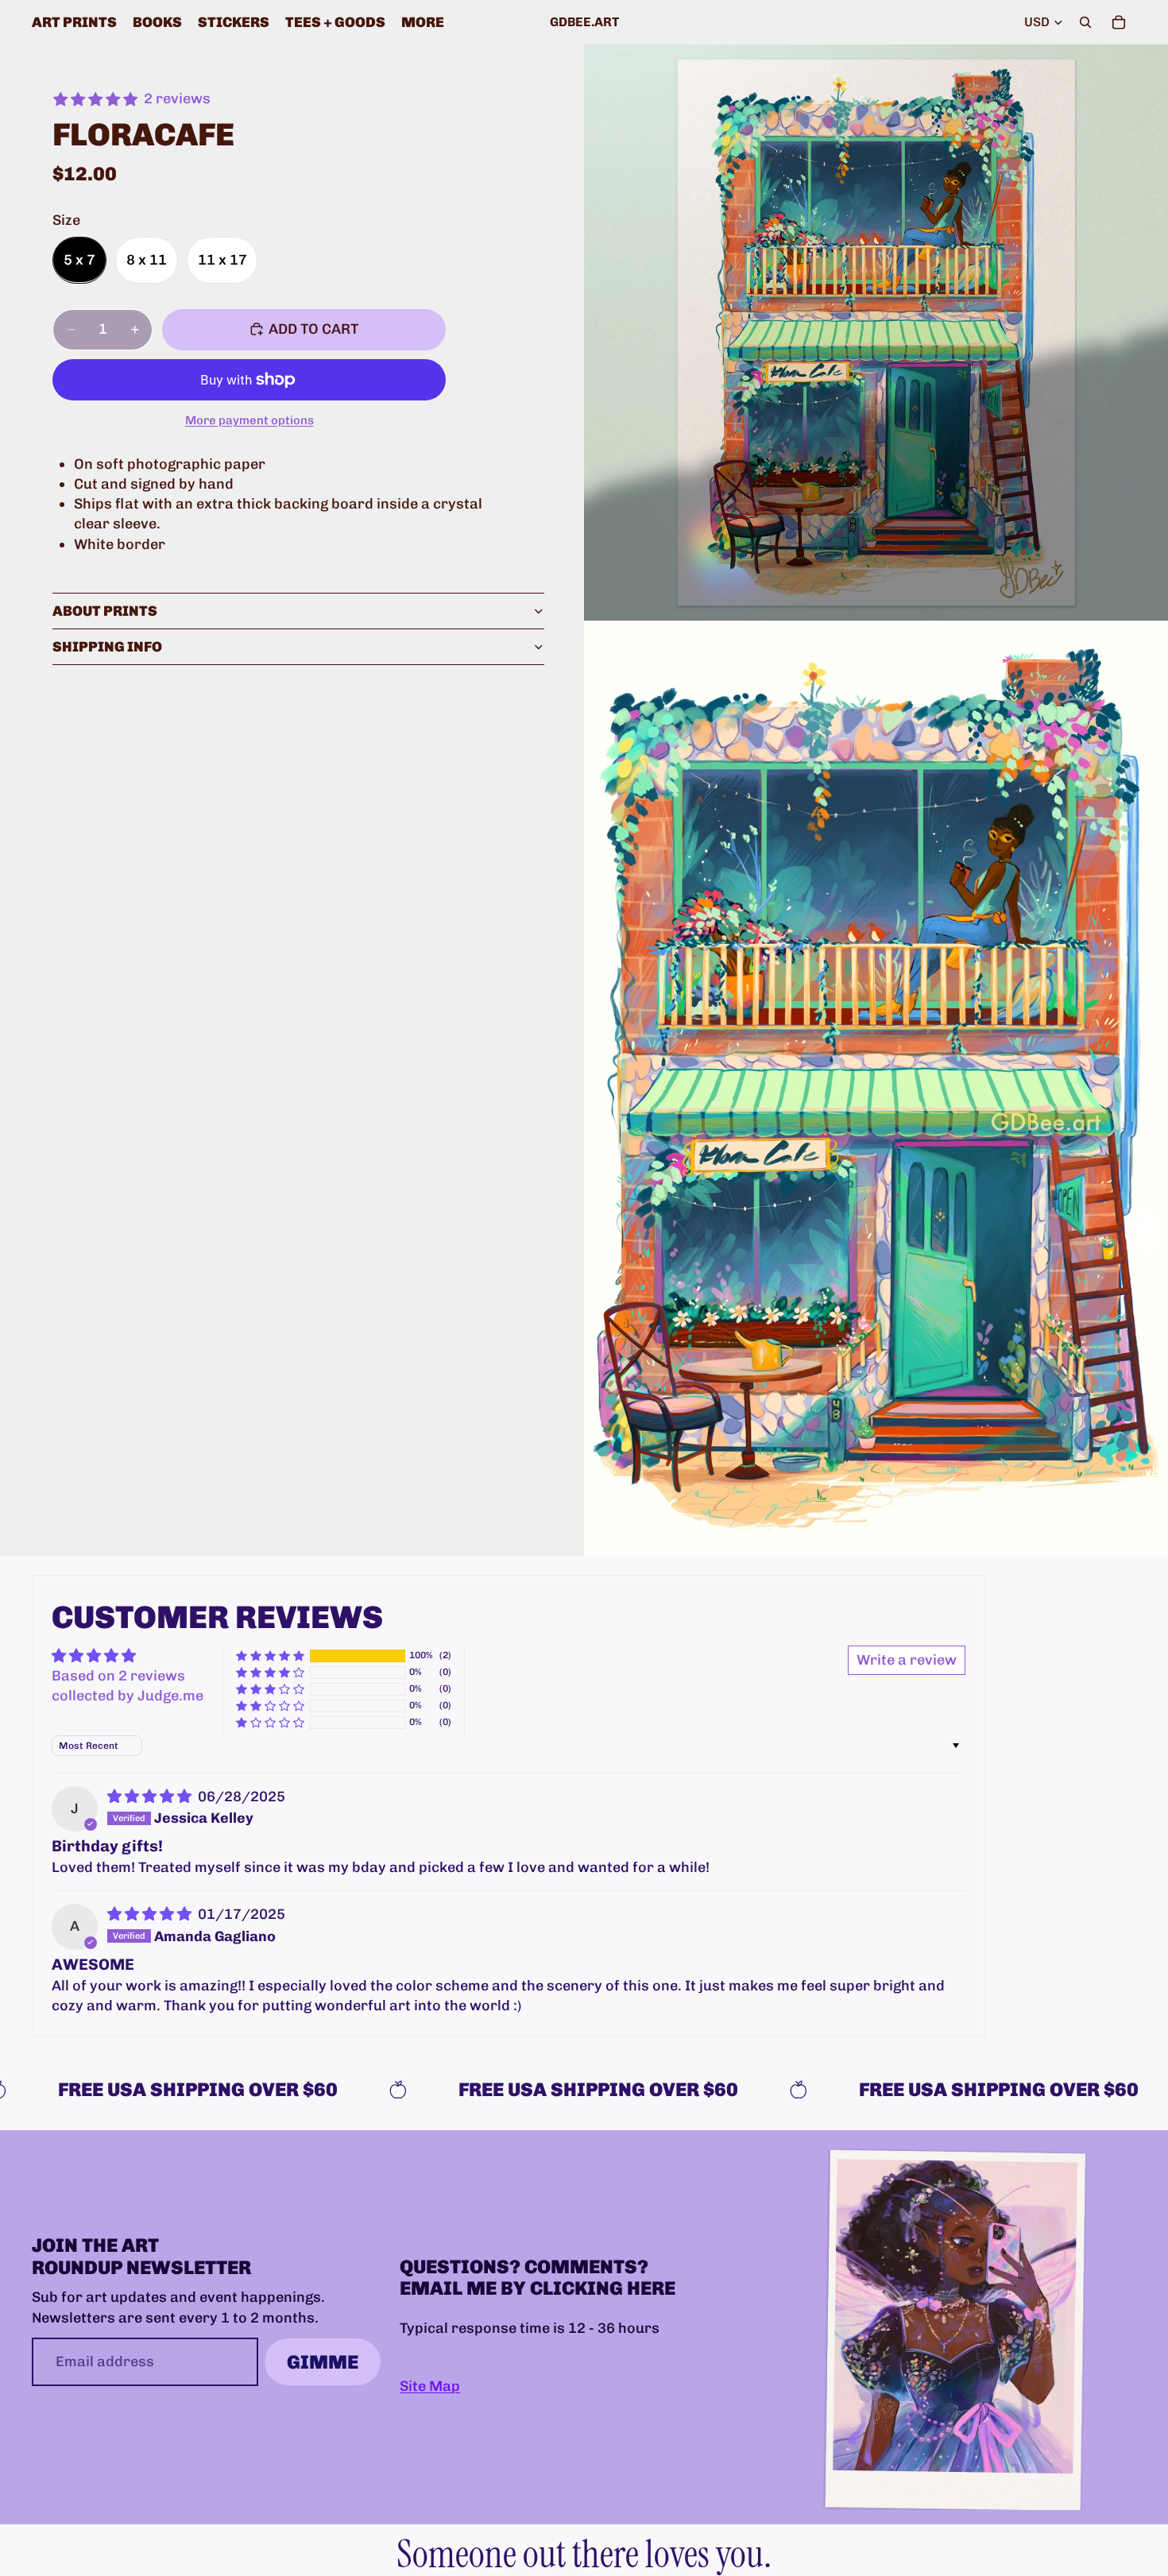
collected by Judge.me (128, 1696)
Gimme (323, 2362)
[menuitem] (423, 22)
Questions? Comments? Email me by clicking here (538, 2278)
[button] (270, 1655)
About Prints (105, 610)
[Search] (1085, 22)
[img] (151, 1797)
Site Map (430, 2387)
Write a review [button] (907, 1660)
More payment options (249, 420)
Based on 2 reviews (118, 1676)
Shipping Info (107, 646)
